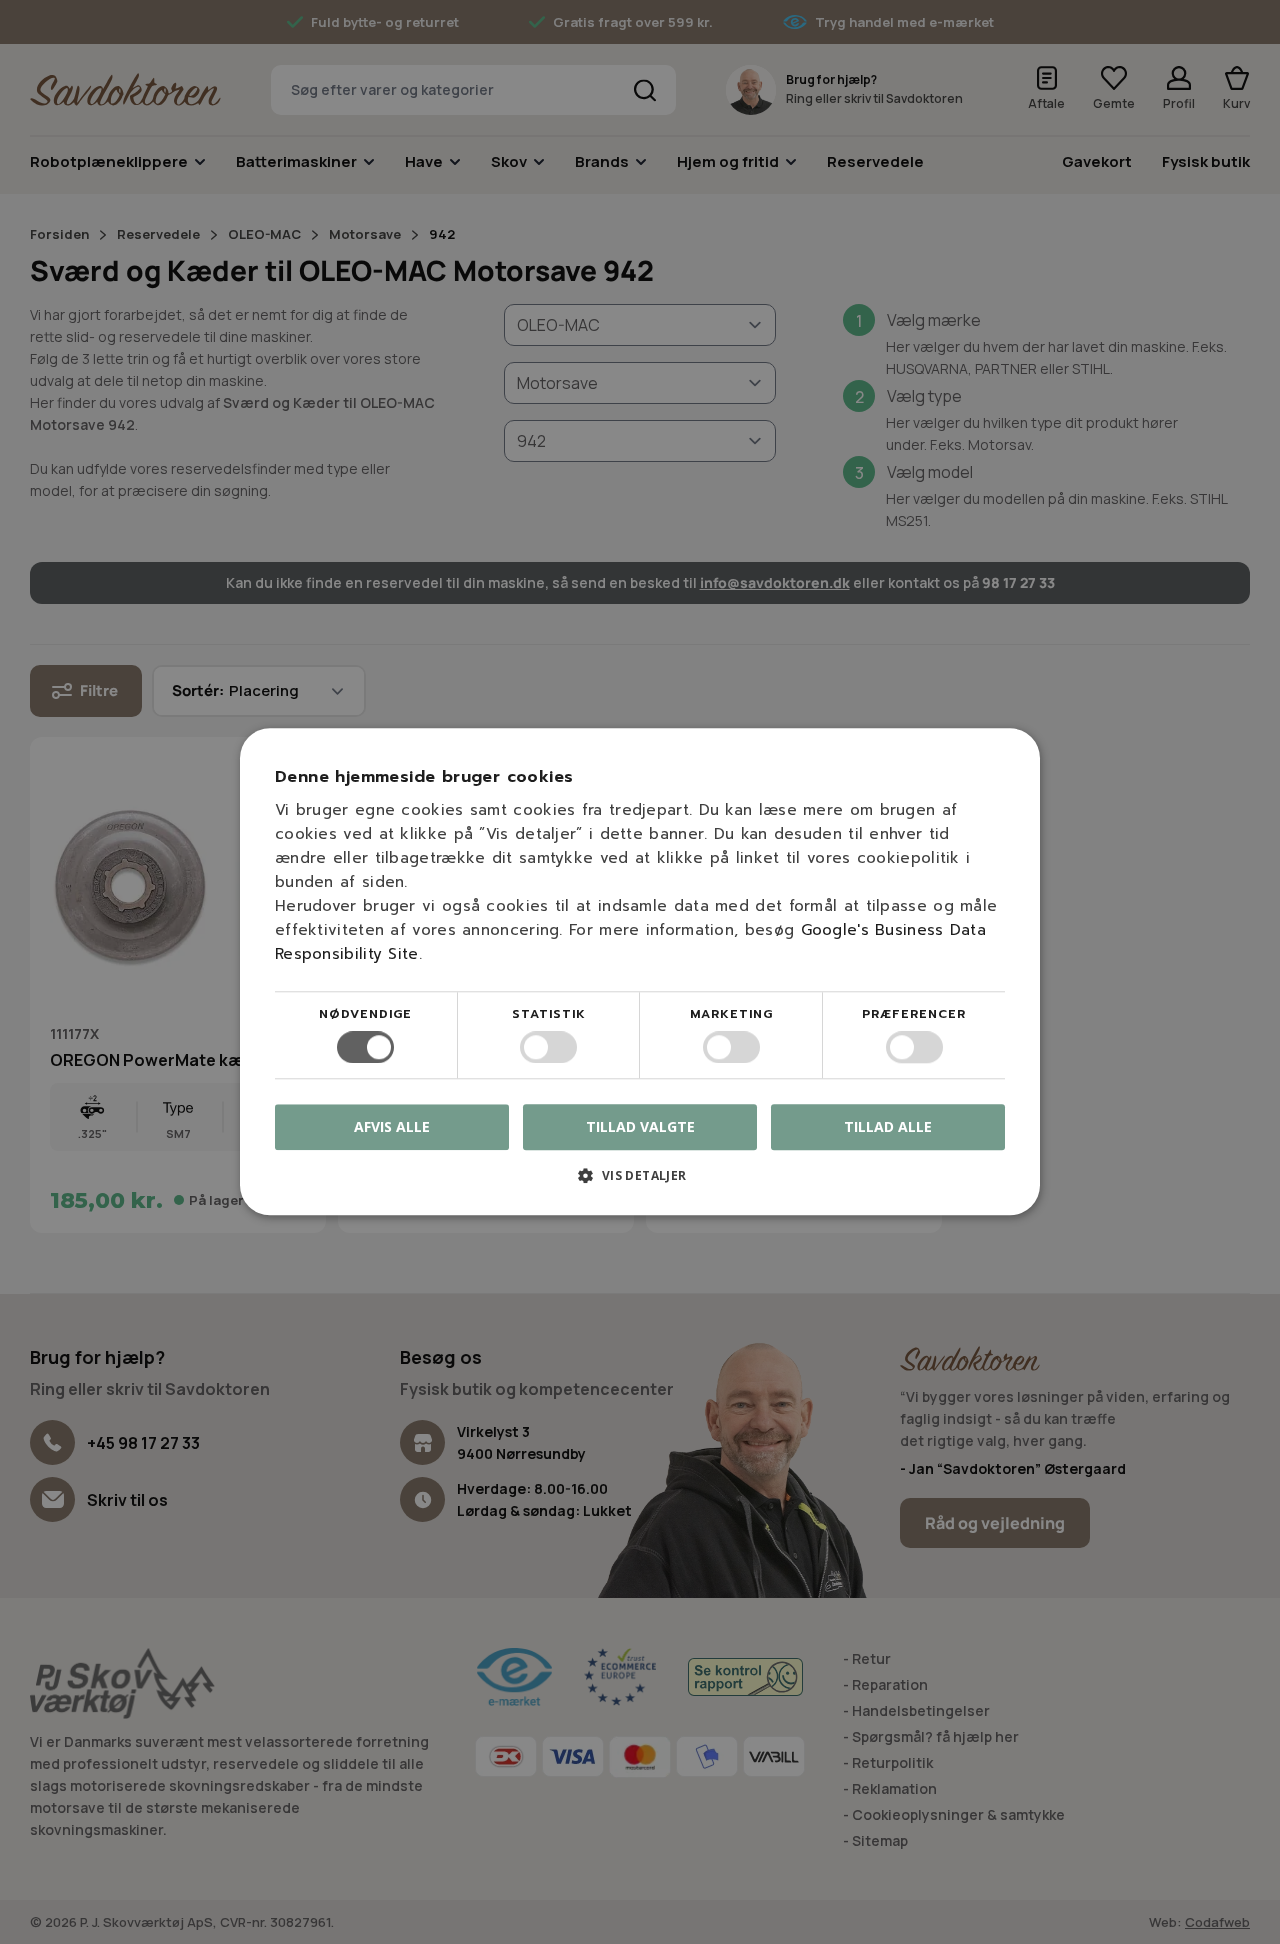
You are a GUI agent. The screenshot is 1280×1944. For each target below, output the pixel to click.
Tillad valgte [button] (640, 1126)
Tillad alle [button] (888, 1126)
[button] (640, 1183)
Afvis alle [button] (392, 1127)
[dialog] (640, 972)
